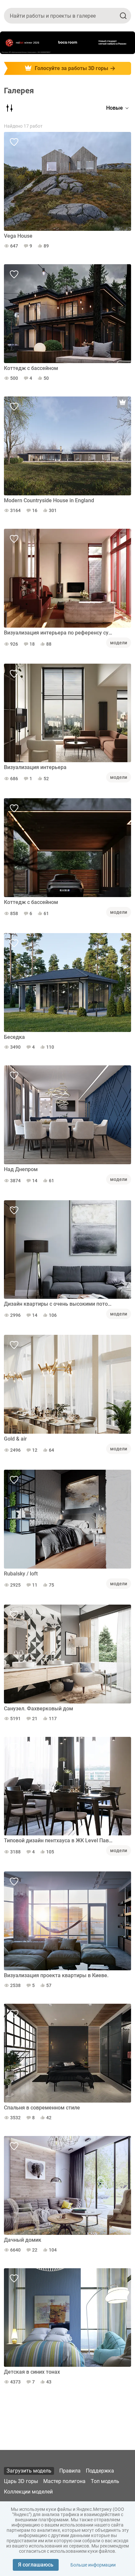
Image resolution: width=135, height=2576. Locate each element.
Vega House (18, 236)
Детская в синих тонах (32, 2372)
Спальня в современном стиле (42, 2108)
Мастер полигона (64, 2481)
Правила (70, 2471)
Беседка (14, 1037)
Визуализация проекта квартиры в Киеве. (56, 1975)
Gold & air (15, 1439)
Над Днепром (21, 1169)
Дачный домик (23, 2240)
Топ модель (105, 2481)
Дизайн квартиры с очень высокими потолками (59, 1304)
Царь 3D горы (21, 2481)
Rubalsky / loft (21, 1574)
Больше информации (93, 2565)
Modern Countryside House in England (49, 500)
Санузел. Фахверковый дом (39, 1709)
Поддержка (100, 2471)
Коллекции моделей (28, 2492)
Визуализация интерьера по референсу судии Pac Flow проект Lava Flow (59, 633)
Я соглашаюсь (36, 2565)
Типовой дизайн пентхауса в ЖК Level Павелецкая (59, 1840)
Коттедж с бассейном (31, 368)
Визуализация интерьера (35, 767)
